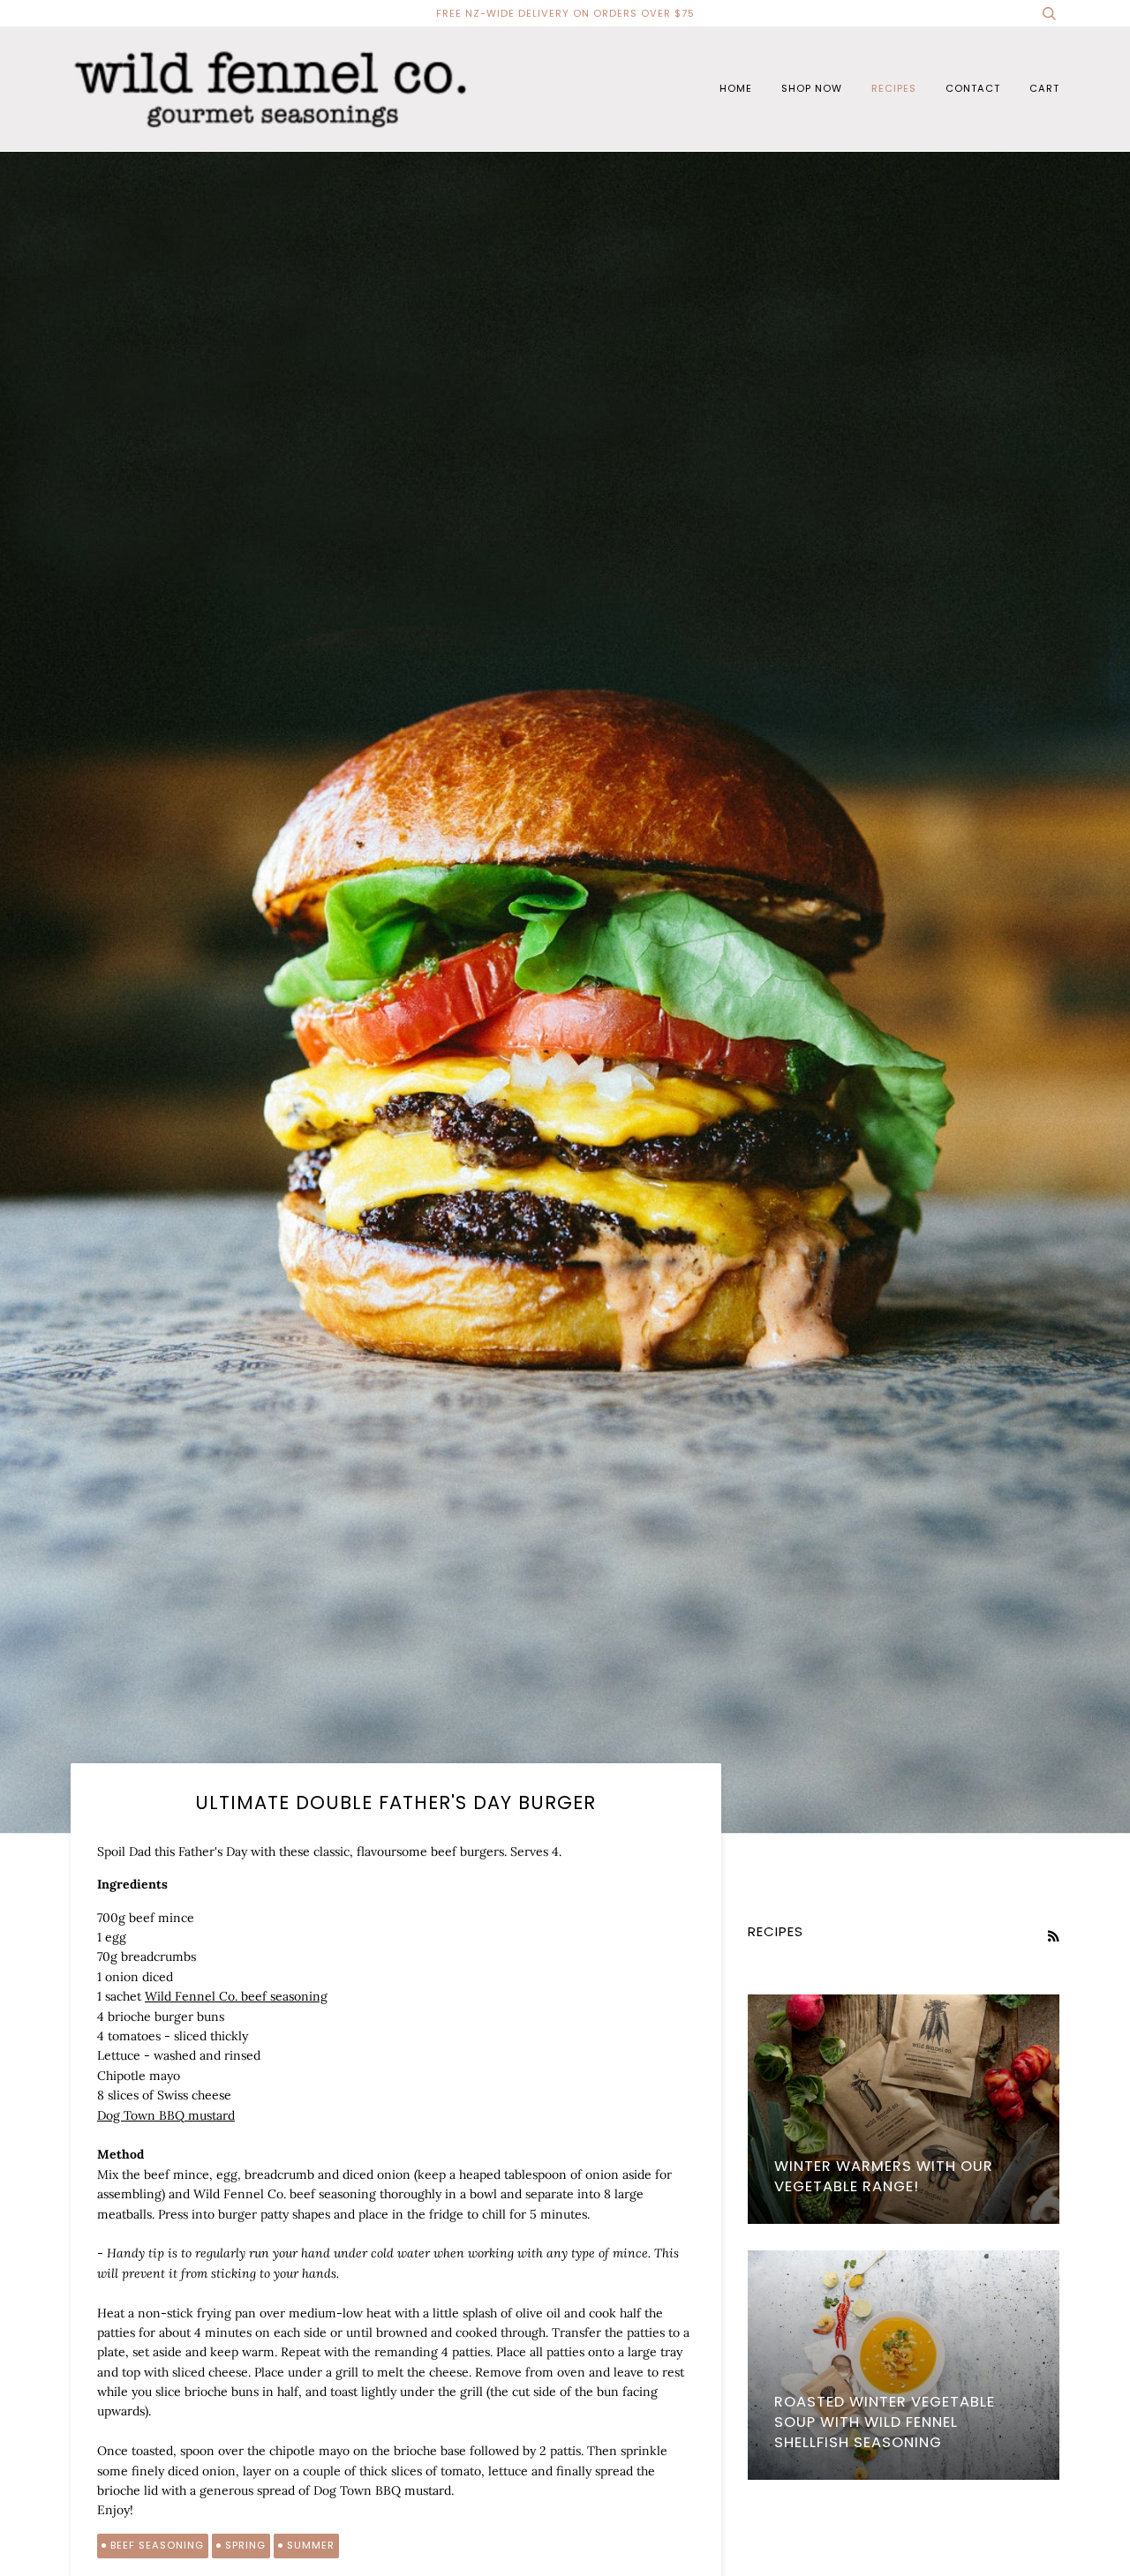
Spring (245, 2545)
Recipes (894, 88)
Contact (973, 88)
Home (736, 88)
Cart (1044, 88)
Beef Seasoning (157, 2545)
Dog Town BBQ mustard (166, 2115)
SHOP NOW (812, 88)
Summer (311, 2545)
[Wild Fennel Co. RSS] (1053, 1936)
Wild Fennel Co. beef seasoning (236, 1996)
